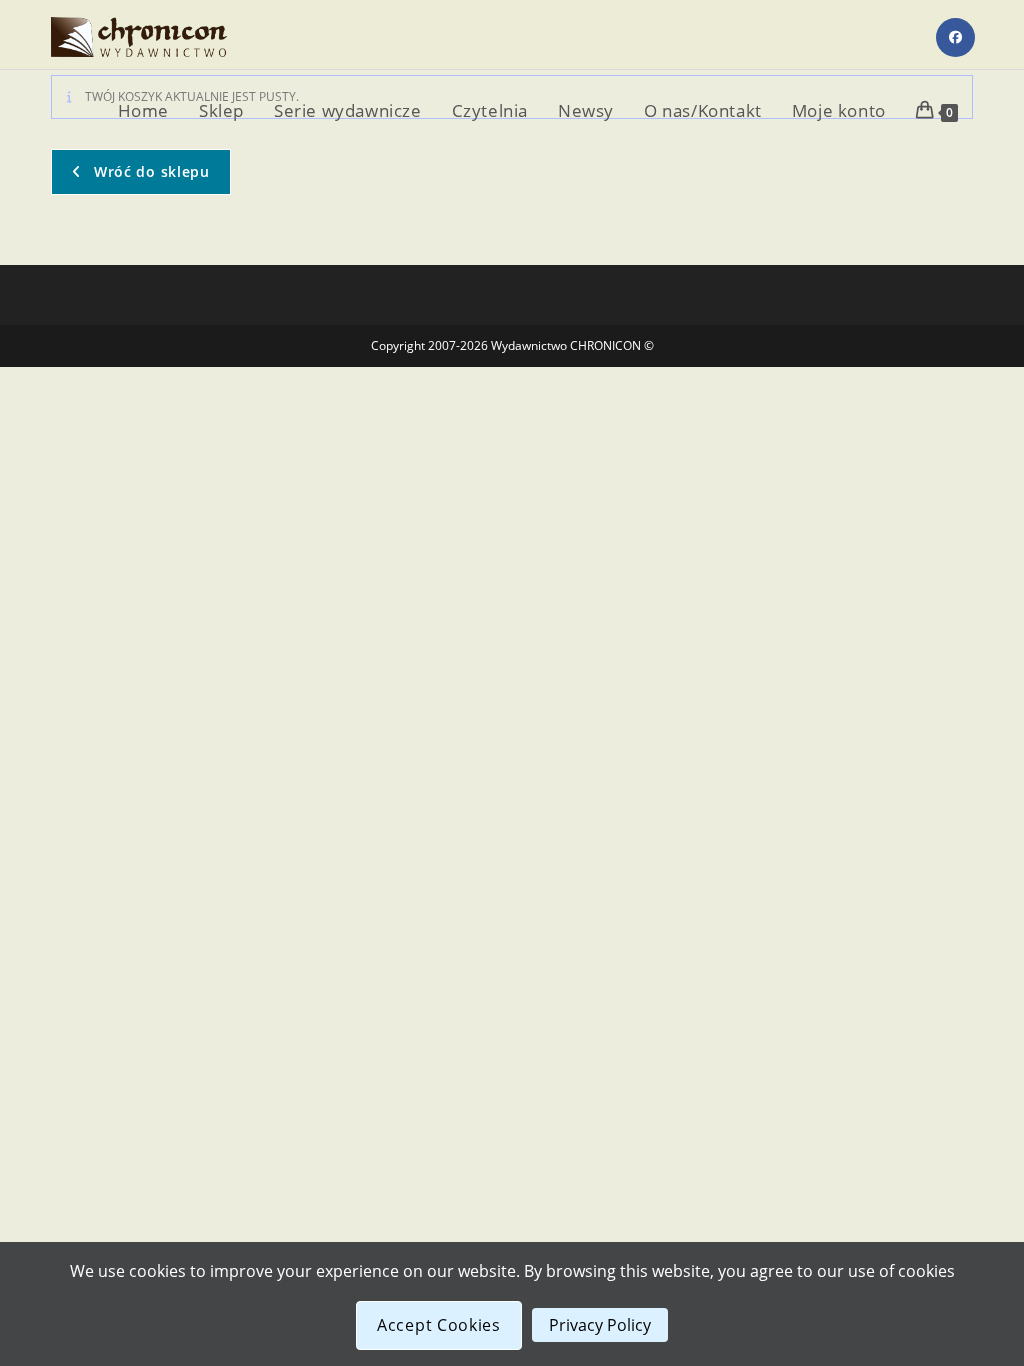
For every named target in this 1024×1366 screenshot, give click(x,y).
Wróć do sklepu (149, 171)
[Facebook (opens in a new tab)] (955, 37)
